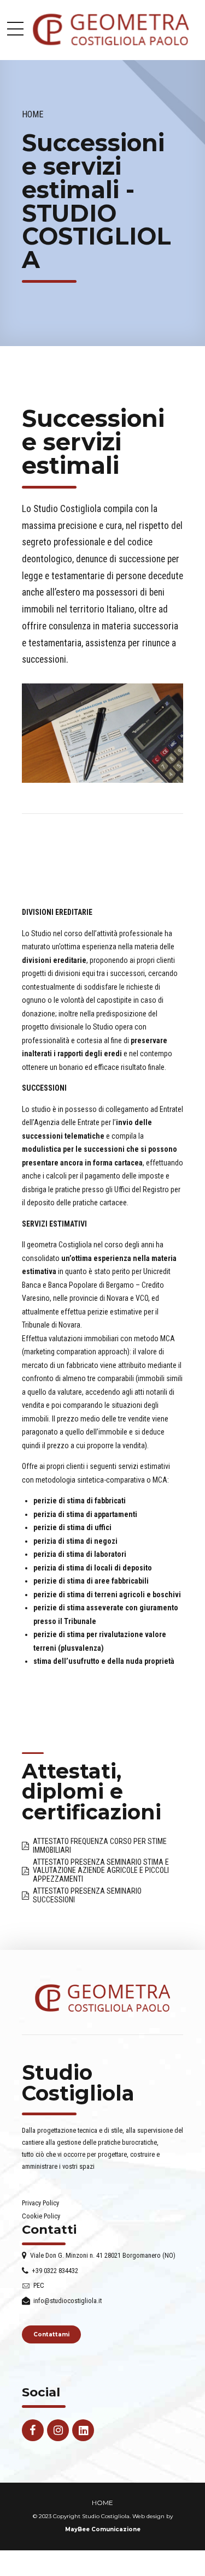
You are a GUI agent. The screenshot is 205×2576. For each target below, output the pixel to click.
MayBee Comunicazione (103, 2529)
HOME (102, 2503)
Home (33, 114)
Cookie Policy (41, 2216)
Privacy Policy (40, 2203)
